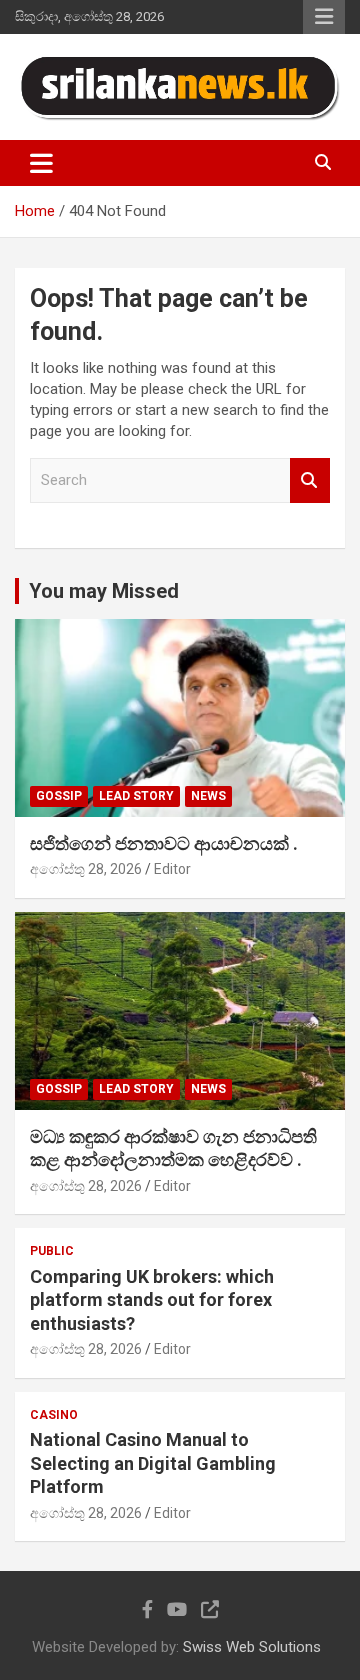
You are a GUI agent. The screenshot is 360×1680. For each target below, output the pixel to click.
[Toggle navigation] (41, 163)
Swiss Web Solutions (252, 1647)
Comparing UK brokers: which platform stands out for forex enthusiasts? (152, 1300)
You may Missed (104, 591)
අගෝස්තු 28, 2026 (86, 869)
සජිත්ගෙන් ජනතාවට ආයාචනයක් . (164, 843)
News (208, 796)
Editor (172, 869)
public (52, 1251)
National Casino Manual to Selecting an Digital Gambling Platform (153, 1463)
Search (310, 480)
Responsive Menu (324, 17)
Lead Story (136, 796)
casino (54, 1415)
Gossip (59, 796)
